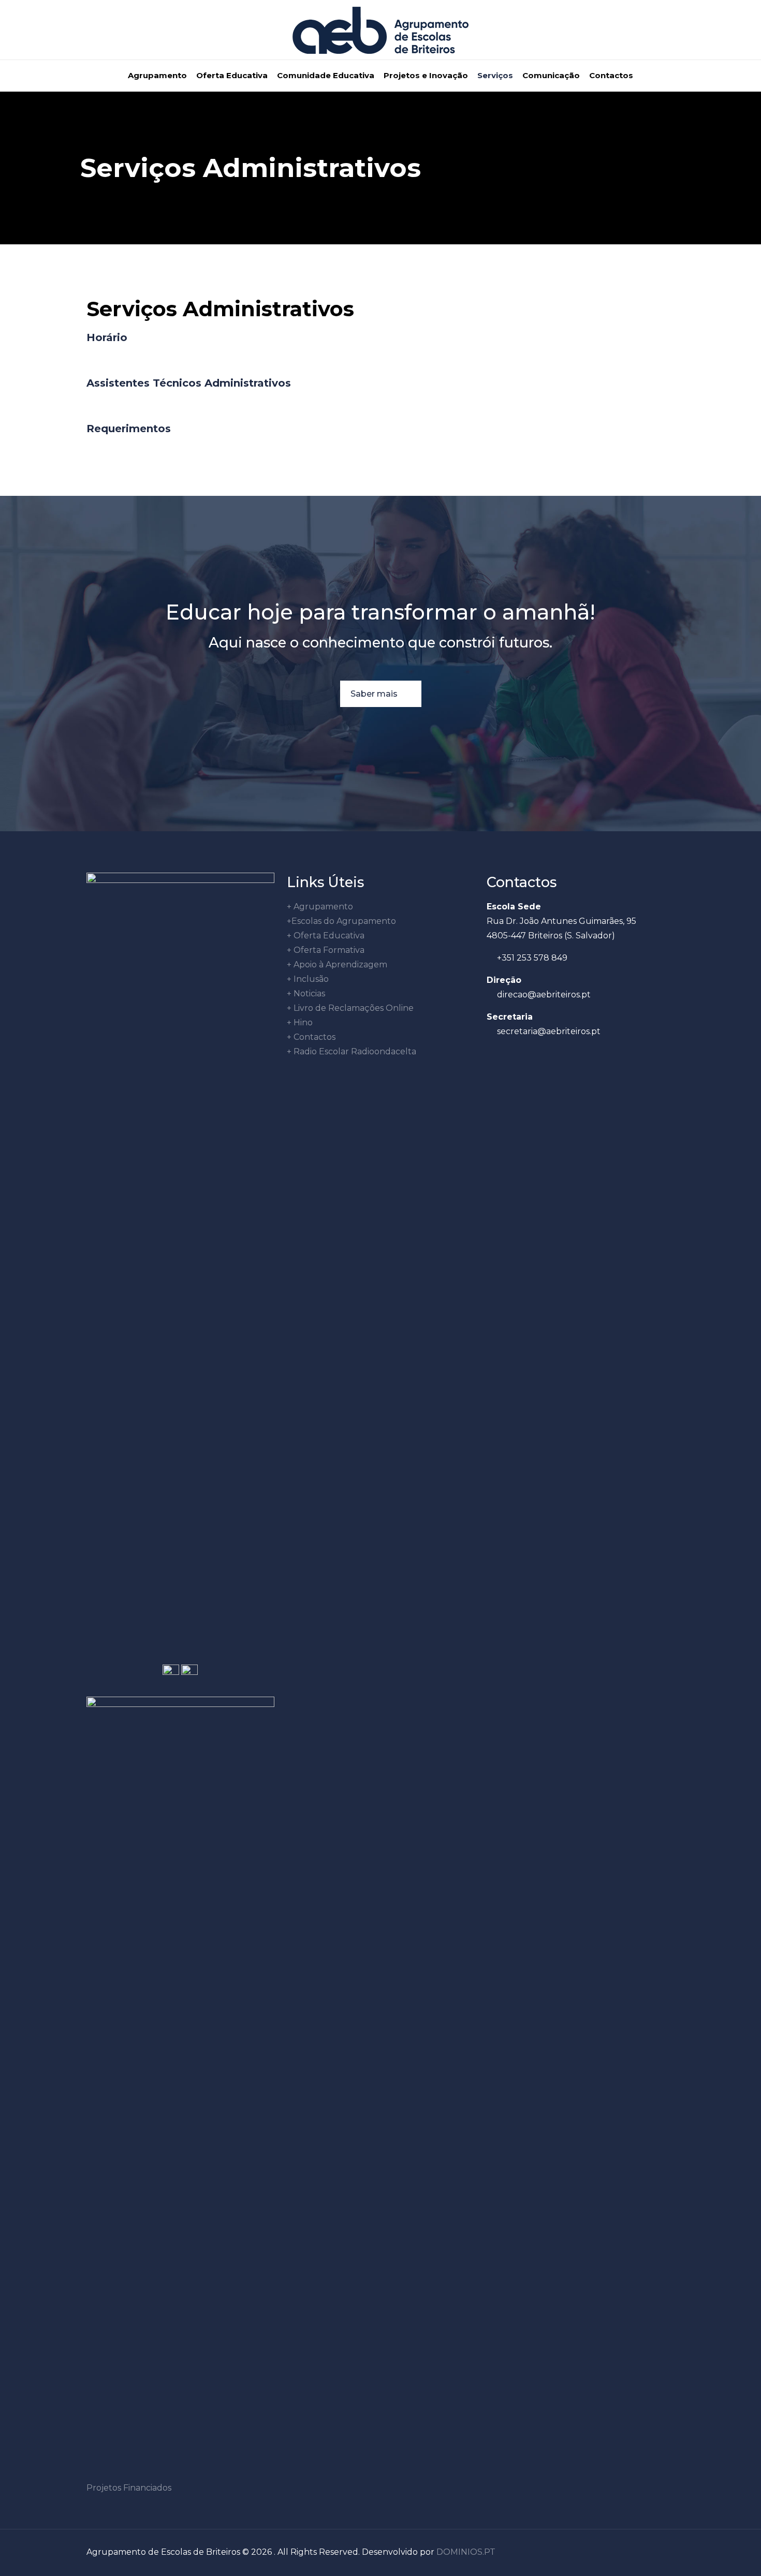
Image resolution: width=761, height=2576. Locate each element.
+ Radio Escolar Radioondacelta (352, 1051)
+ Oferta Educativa (326, 936)
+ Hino (300, 1022)
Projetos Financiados (129, 2488)
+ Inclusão (308, 979)
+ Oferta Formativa (326, 950)
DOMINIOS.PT (466, 2552)
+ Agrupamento (320, 907)
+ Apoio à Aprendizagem (337, 965)
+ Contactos (311, 1037)
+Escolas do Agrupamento (341, 921)
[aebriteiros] (380, 30)
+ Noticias (306, 993)
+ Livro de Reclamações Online (350, 1008)
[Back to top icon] (664, 2551)
